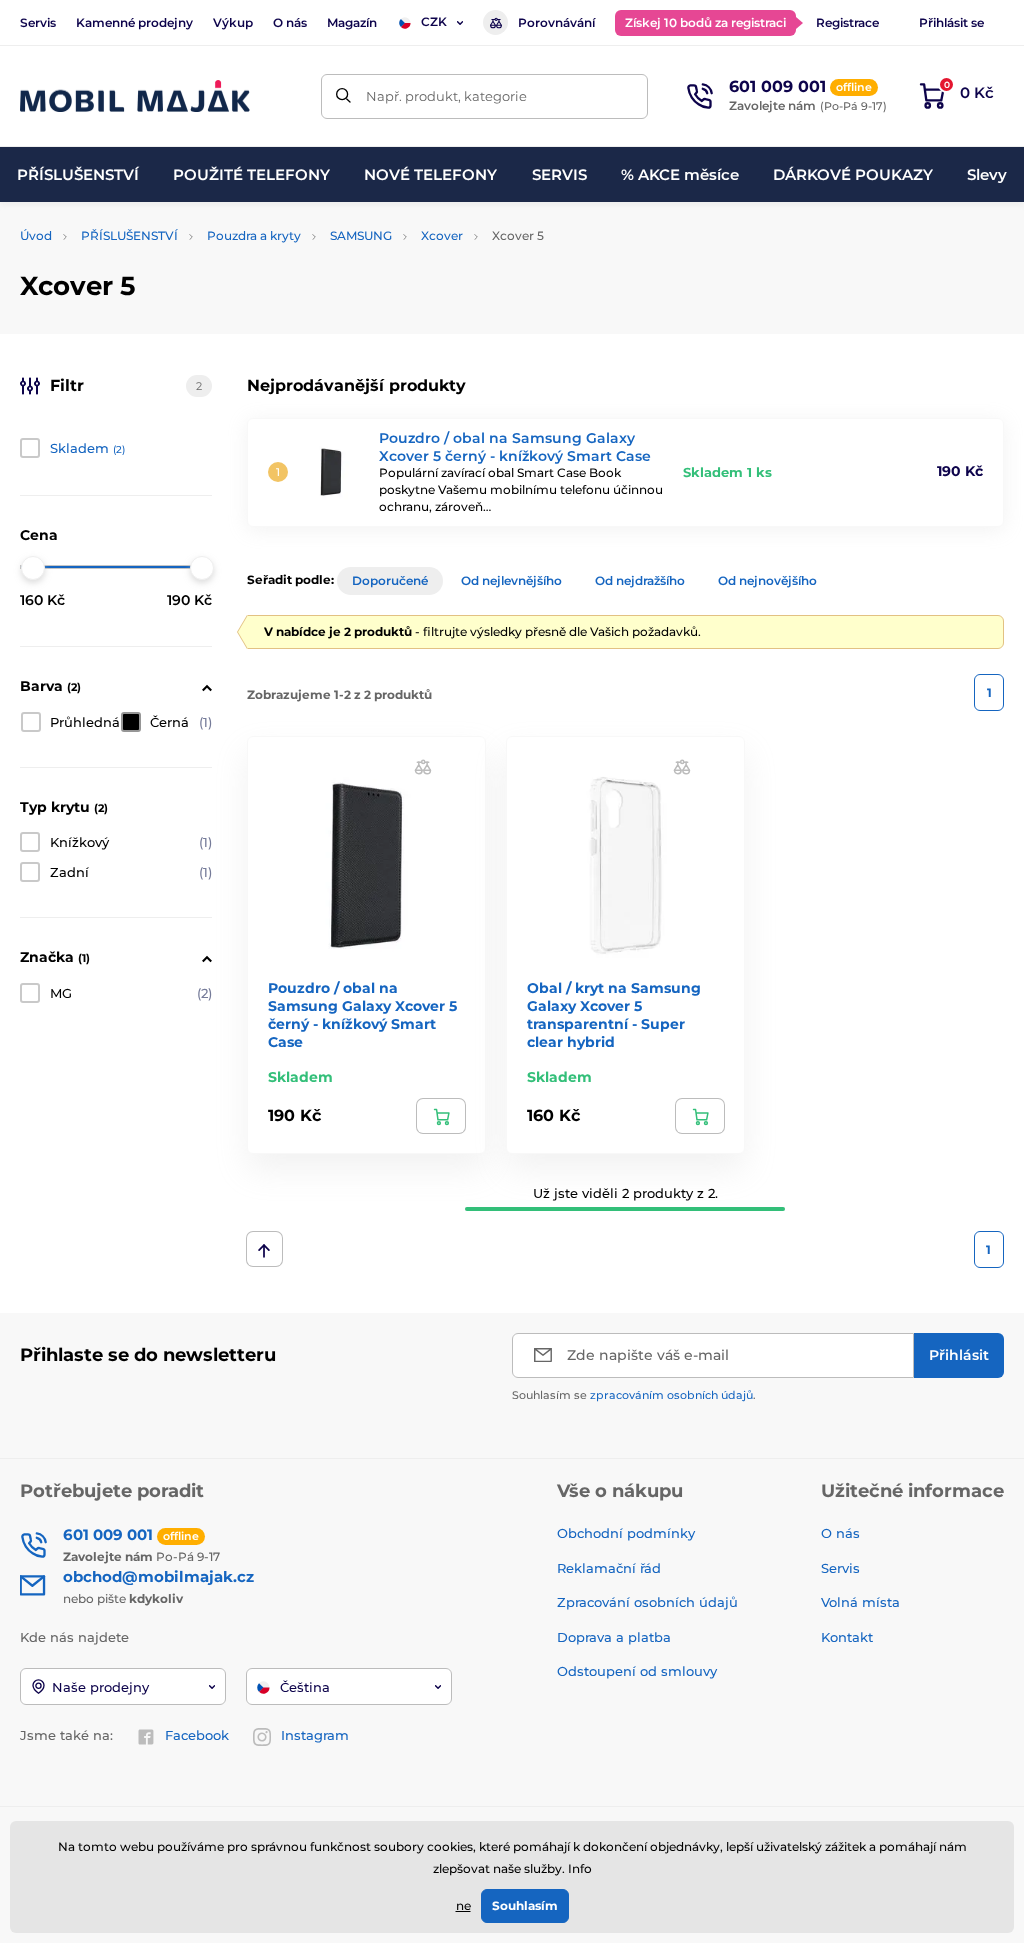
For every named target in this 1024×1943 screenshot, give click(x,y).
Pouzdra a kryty (254, 235)
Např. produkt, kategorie (446, 96)
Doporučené (390, 580)
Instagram (315, 1735)
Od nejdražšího (640, 580)
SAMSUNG (361, 235)
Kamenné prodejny (134, 22)
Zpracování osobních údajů (647, 1602)
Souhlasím (525, 1905)
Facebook (197, 1735)
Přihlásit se (951, 22)
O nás (290, 22)
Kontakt (847, 1637)
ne (463, 1905)
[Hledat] (343, 96)
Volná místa (860, 1602)
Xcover (442, 235)
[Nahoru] (264, 1249)
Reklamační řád (609, 1568)
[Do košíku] (441, 1116)
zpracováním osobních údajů (671, 1395)
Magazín (352, 22)
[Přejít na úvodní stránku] (135, 96)
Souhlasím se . (634, 1395)
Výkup (233, 22)
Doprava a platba (614, 1637)
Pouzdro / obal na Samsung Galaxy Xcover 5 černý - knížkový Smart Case (515, 447)
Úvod (36, 235)
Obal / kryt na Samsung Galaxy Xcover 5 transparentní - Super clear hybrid (614, 1015)
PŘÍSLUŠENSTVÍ (129, 235)
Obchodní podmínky (626, 1533)
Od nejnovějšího (767, 580)
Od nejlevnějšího (511, 580)
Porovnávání (556, 22)
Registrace (847, 22)
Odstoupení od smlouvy (639, 1671)
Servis (38, 22)
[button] (423, 766)
